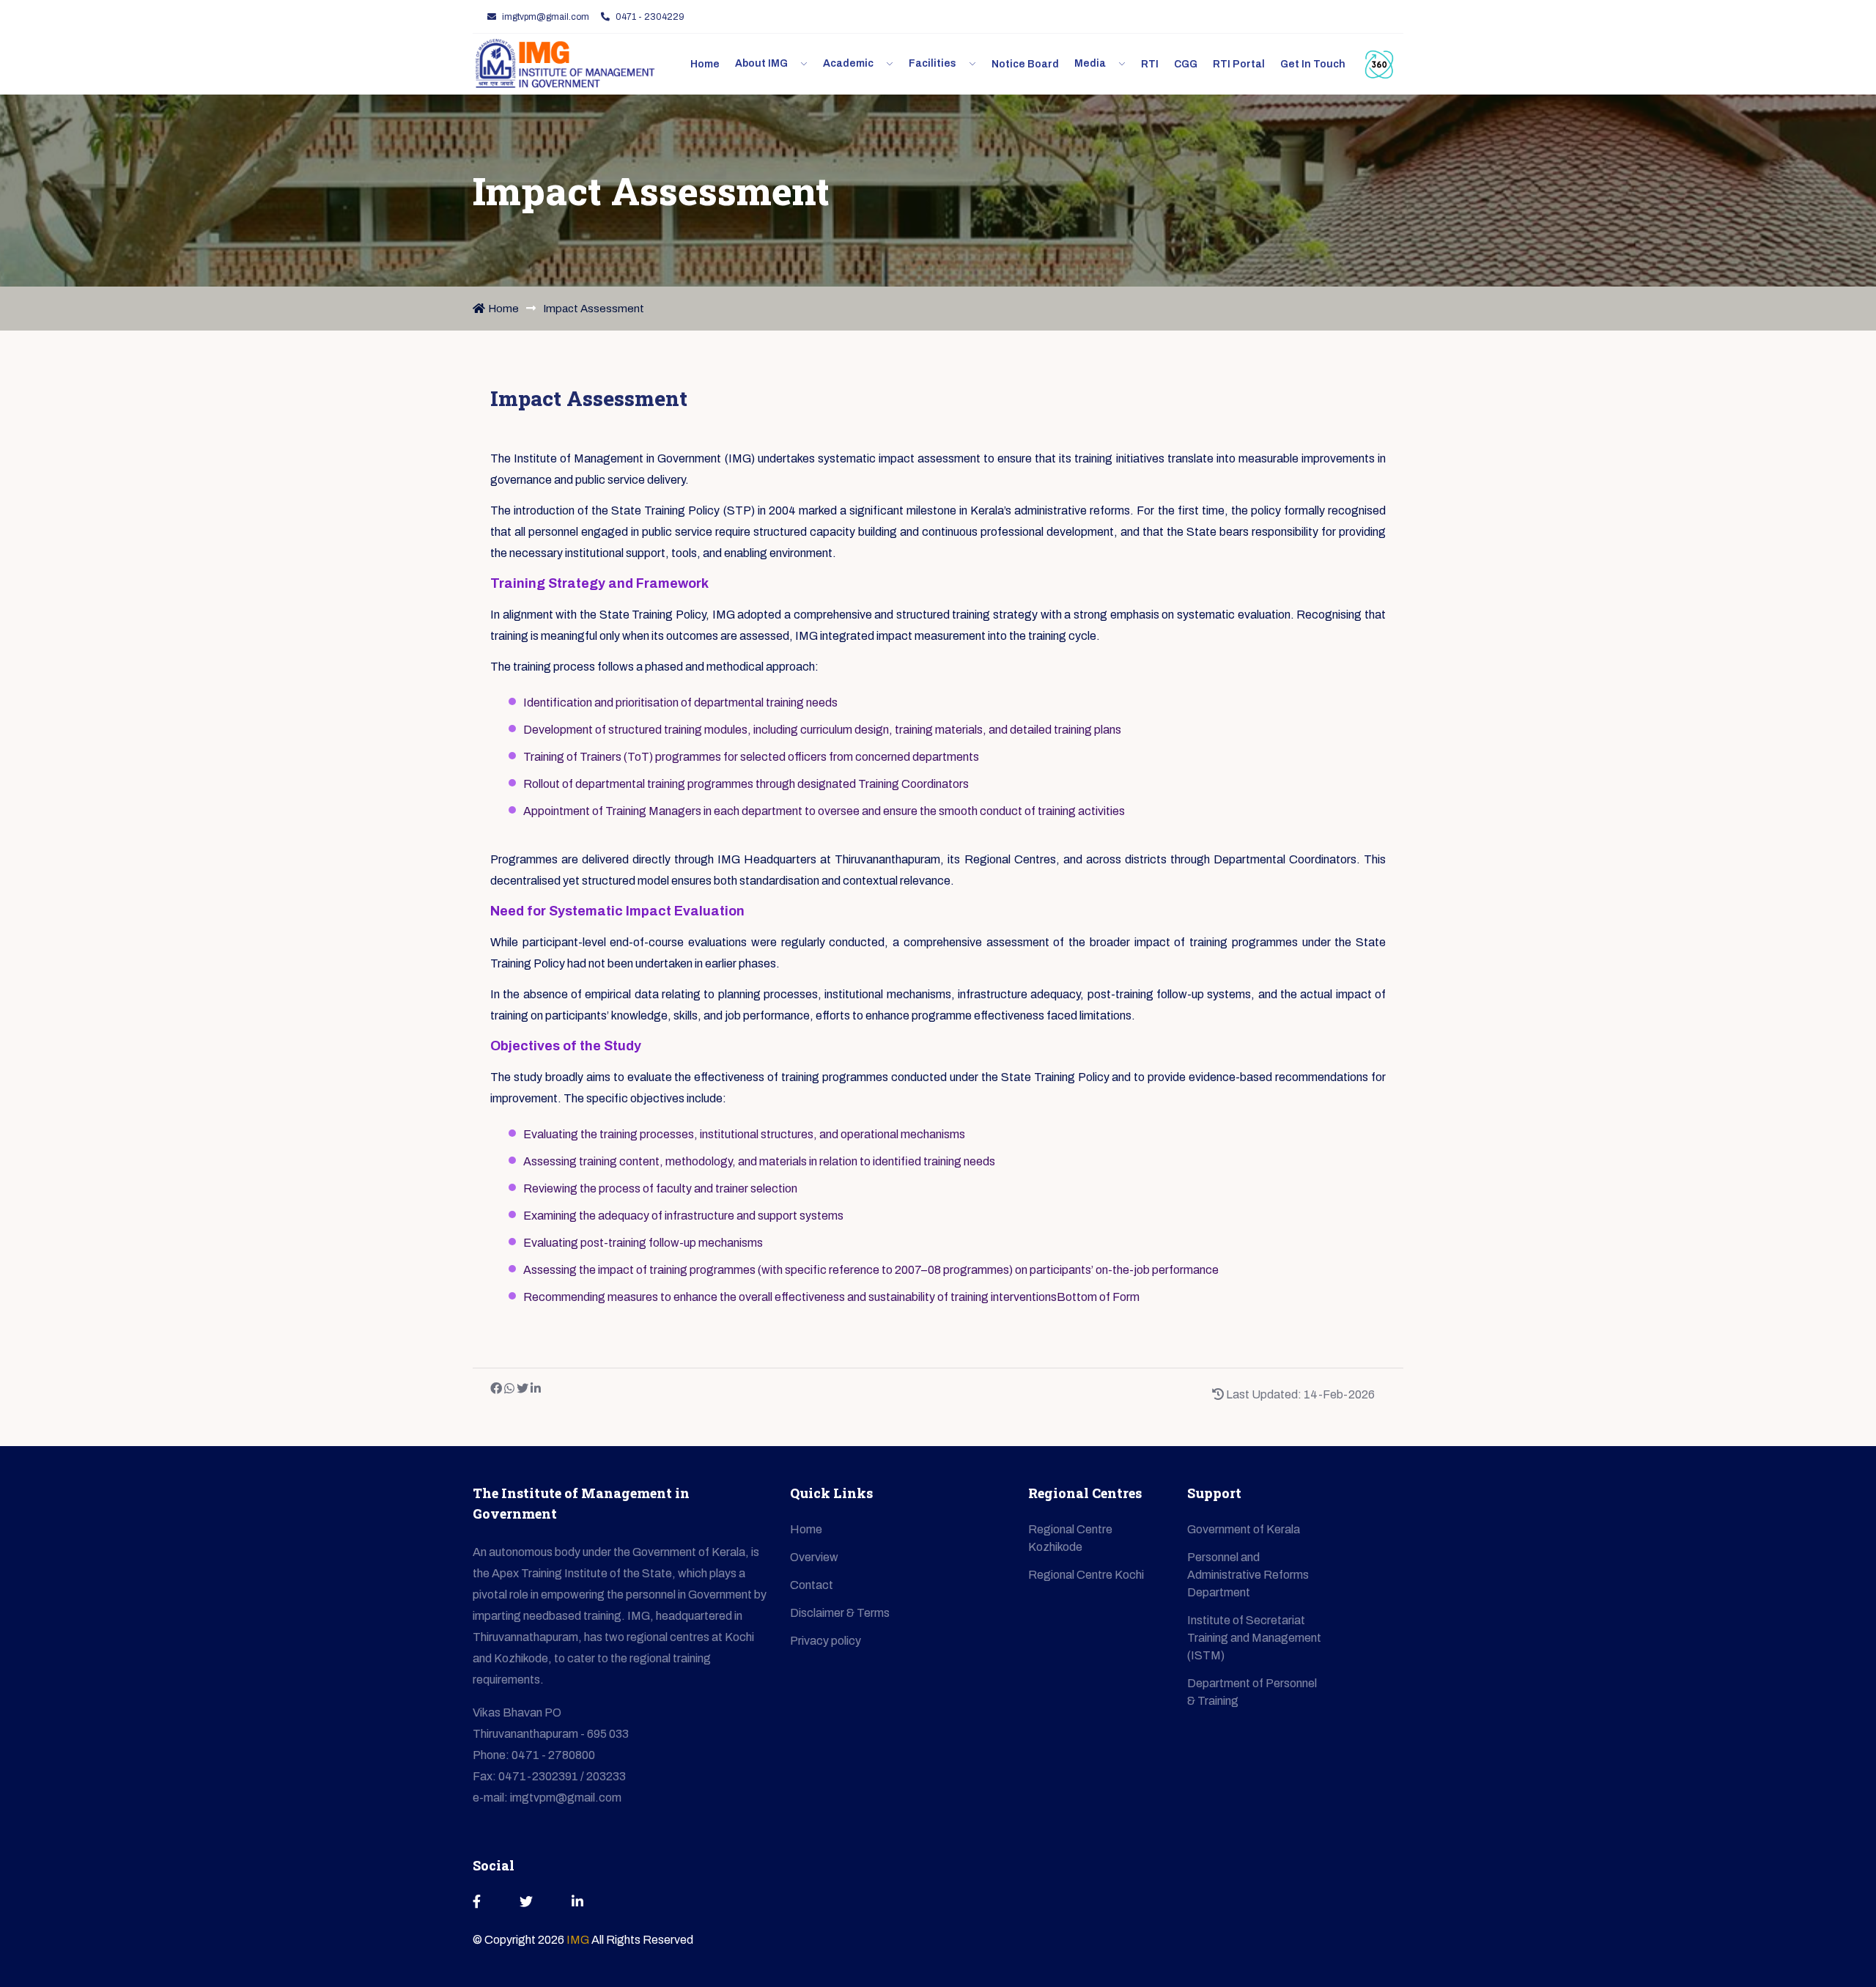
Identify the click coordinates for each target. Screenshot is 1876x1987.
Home (503, 309)
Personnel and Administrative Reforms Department (1248, 1575)
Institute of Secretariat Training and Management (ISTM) (1254, 1638)
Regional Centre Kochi (1086, 1575)
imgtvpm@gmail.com (546, 17)
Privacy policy (826, 1641)
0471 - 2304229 (650, 17)
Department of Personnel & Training (1252, 1692)
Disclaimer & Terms (840, 1613)
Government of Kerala (1244, 1529)
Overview (814, 1557)
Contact (812, 1585)
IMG (579, 1940)
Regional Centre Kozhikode (1070, 1538)
